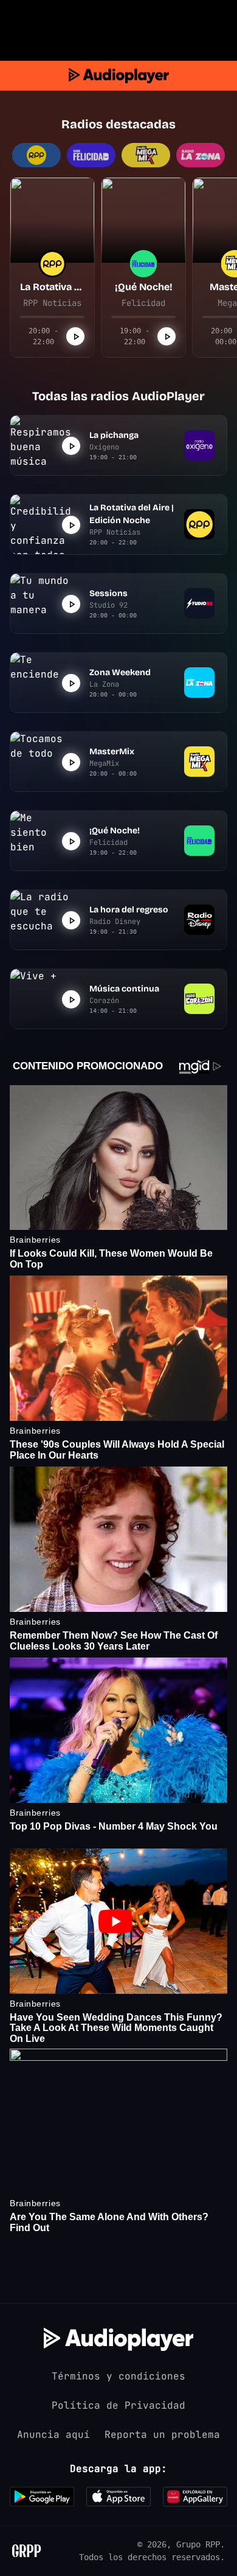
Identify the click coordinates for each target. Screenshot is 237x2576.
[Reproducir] (75, 336)
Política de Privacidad (118, 2405)
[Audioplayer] (119, 76)
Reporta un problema (162, 2435)
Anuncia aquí (53, 2435)
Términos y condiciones (118, 2376)
